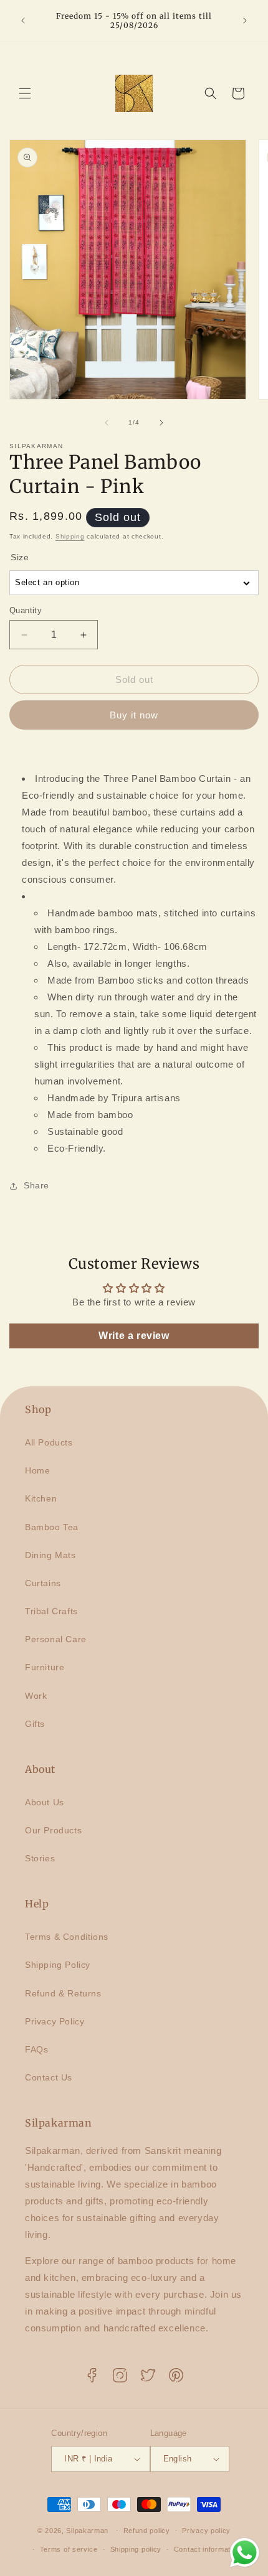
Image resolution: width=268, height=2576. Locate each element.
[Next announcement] (245, 21)
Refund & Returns (63, 1993)
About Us (45, 1802)
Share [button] (36, 1185)
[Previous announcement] (23, 21)
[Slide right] (161, 423)
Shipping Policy (58, 1965)
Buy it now (134, 715)
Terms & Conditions (67, 1937)
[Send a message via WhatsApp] (245, 2553)
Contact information (207, 2549)
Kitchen (41, 1498)
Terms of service (69, 2549)
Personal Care (56, 1639)
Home (37, 1470)
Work (36, 1696)
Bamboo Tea (52, 1527)
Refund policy (147, 2531)
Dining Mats (50, 1555)
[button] (25, 93)
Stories (40, 1858)
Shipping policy (136, 2549)
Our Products (53, 1830)
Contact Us (49, 2077)
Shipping (70, 536)
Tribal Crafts (51, 1611)
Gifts (35, 1724)
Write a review (134, 1336)
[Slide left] (107, 423)
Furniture (45, 1667)
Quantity (26, 610)
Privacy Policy (55, 2021)
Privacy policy (206, 2531)
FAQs (36, 2049)
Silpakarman (87, 2530)
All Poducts (49, 1442)
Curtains (43, 1583)
